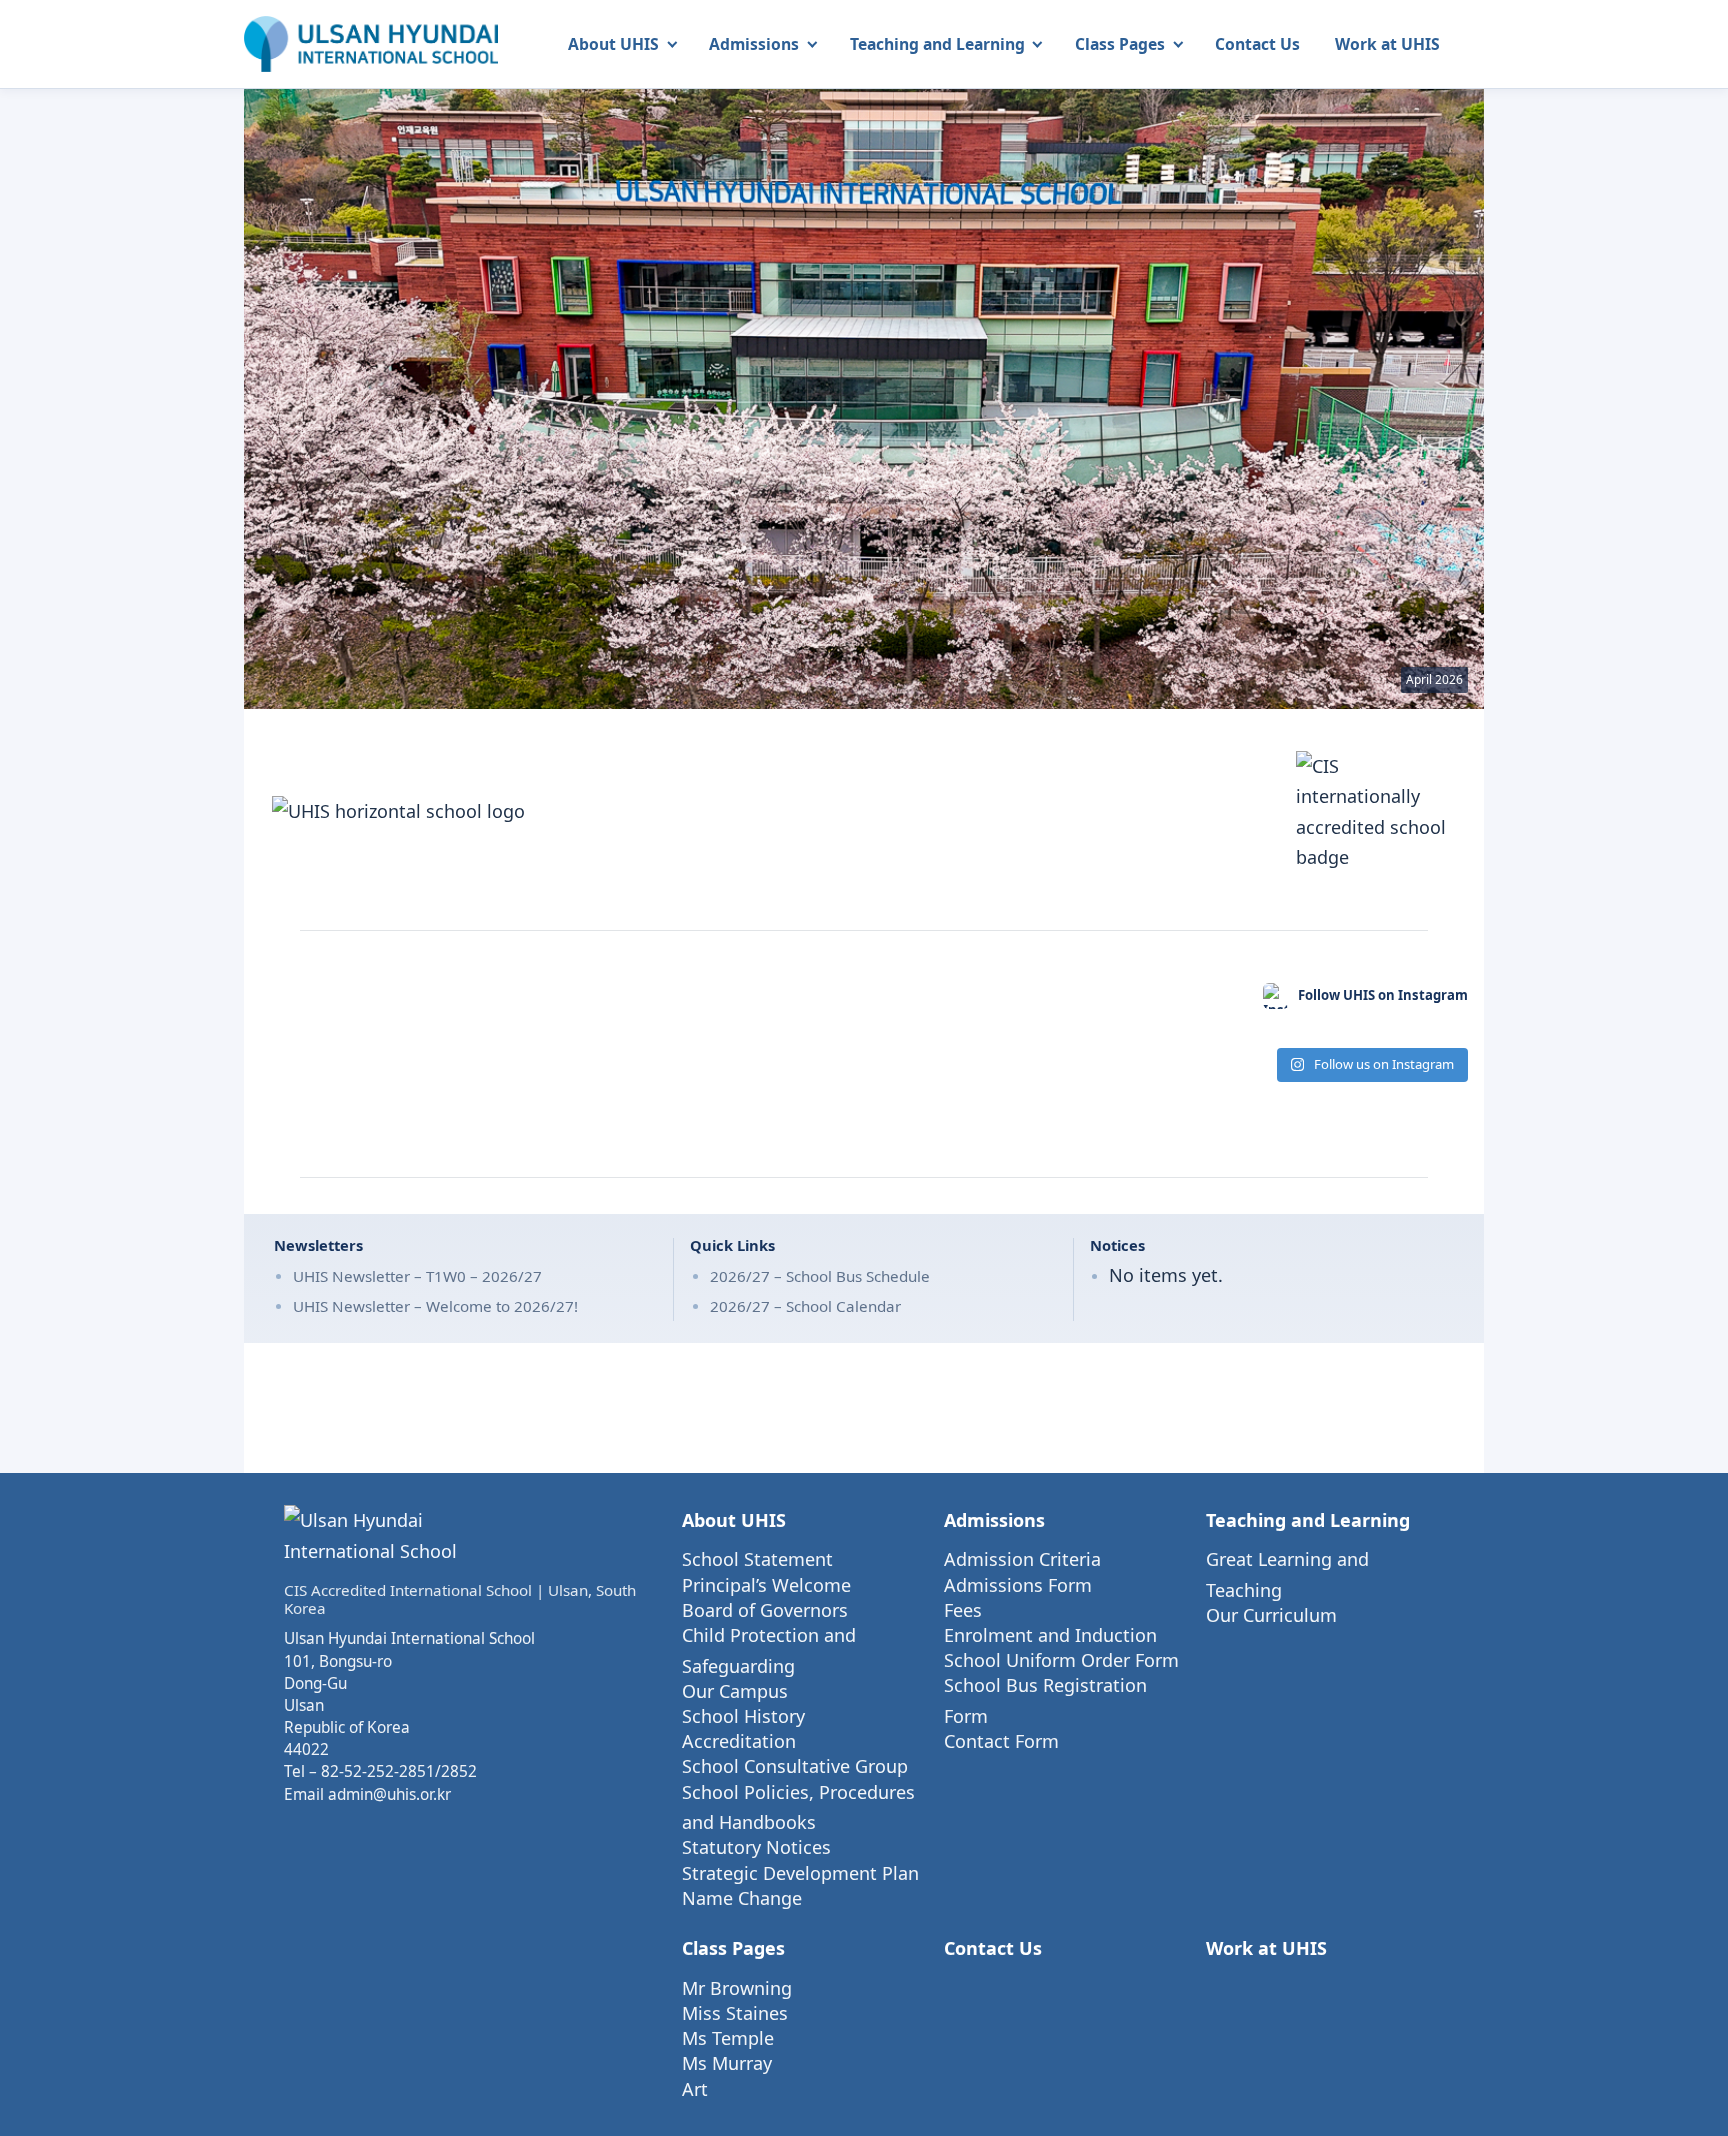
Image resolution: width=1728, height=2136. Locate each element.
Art (695, 2089)
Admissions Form (1018, 1585)
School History (743, 1716)
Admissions (754, 44)
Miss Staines (735, 2013)
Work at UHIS (1387, 44)
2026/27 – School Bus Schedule (820, 1276)
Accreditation (739, 1741)
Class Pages (1120, 44)
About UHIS (613, 44)
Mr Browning (737, 1988)
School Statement (757, 1559)
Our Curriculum (1271, 1615)
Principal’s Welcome (766, 1585)
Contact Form (1001, 1741)
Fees (963, 1610)
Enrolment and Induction (1050, 1635)
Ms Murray (727, 2063)
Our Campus (735, 1691)
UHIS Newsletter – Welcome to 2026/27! (435, 1306)
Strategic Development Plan (800, 1873)
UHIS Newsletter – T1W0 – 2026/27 (417, 1276)
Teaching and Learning (937, 44)
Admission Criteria (1022, 1559)
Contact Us (1257, 44)
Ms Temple (728, 2038)
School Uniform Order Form (1061, 1660)
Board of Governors (765, 1610)
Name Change (742, 1898)
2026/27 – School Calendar (805, 1306)
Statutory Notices (756, 1847)
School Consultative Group (795, 1766)
